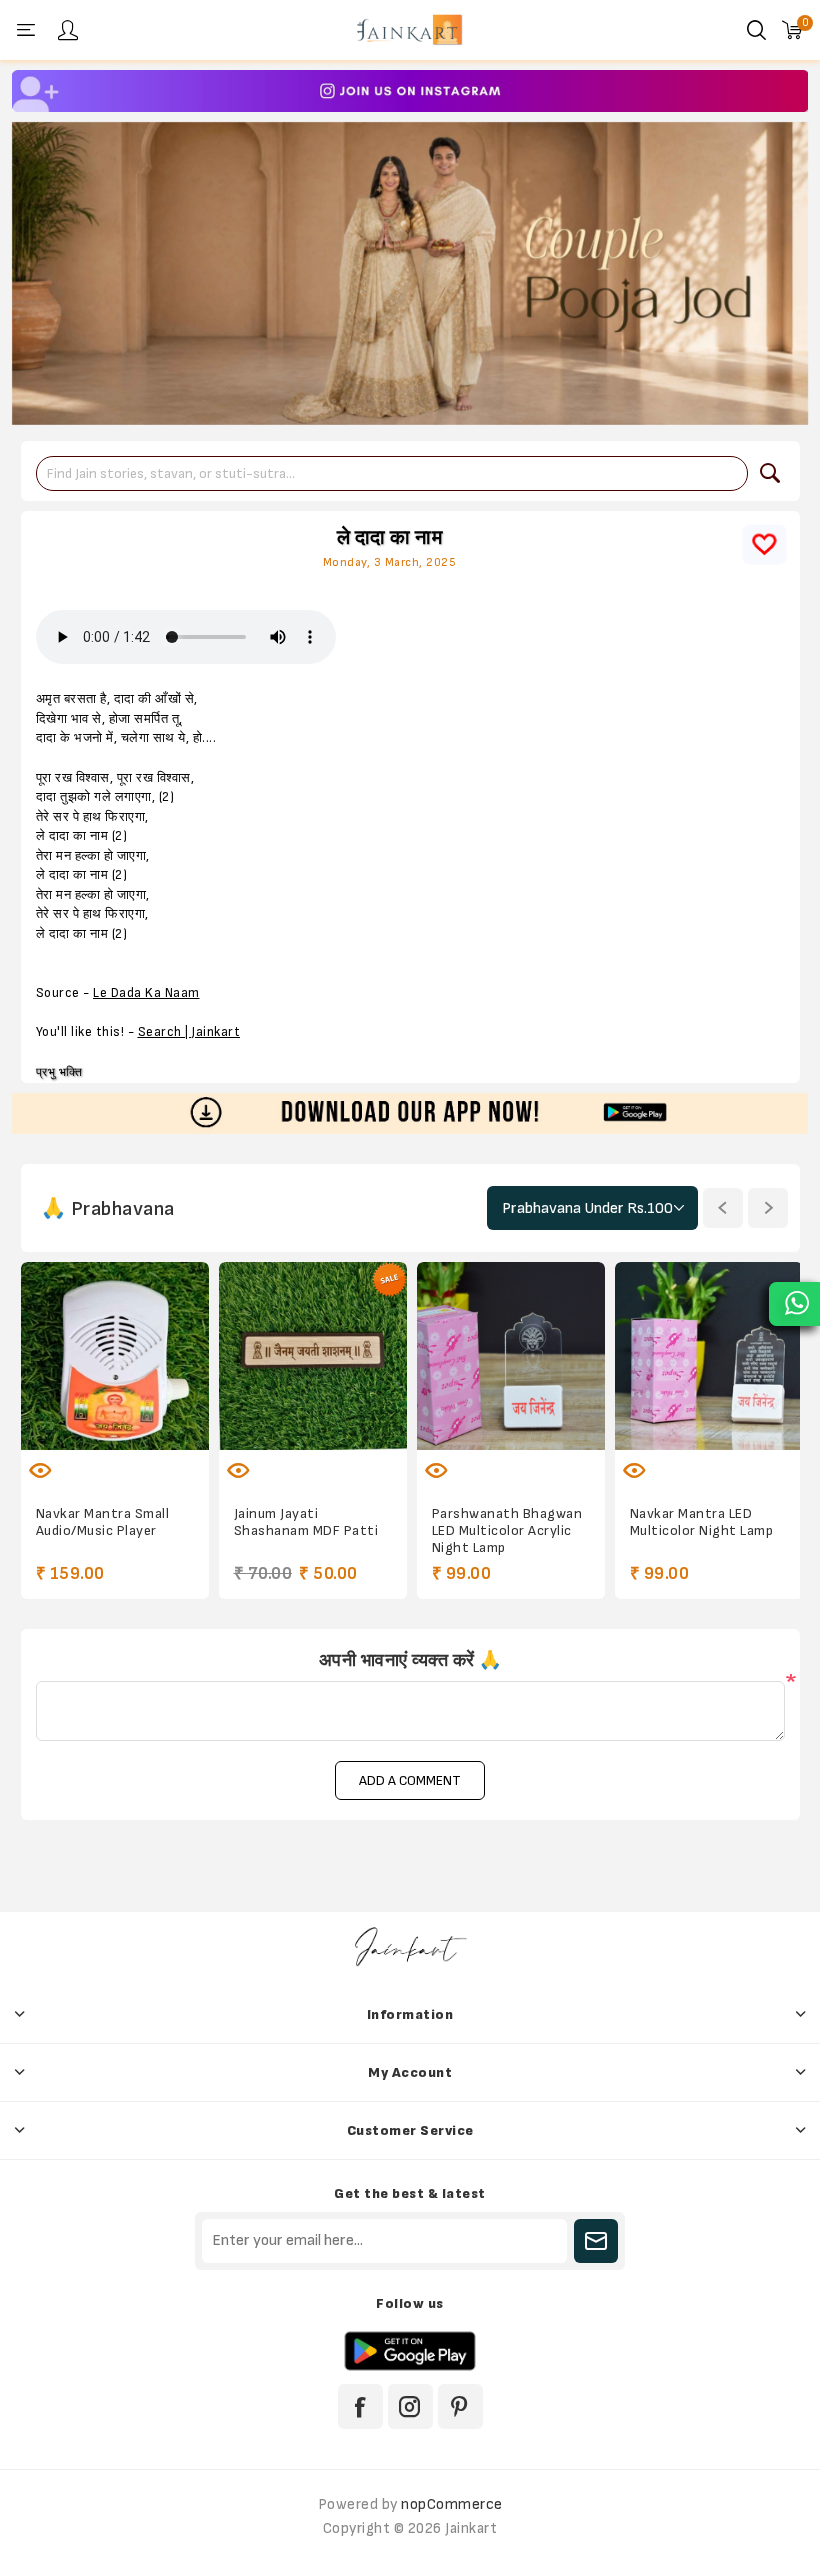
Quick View (41, 1470)
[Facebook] (360, 2406)
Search (770, 473)
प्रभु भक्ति (59, 1072)
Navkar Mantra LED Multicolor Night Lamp (702, 1522)
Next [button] (768, 1208)
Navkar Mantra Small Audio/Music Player (103, 1522)
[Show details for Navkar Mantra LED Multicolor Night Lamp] (709, 1356)
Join (596, 2241)
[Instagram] (410, 2406)
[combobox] (392, 473)
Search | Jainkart (189, 1032)
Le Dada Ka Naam (146, 993)
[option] (410, 91)
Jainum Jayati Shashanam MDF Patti (306, 1522)
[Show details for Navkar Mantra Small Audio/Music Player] (115, 1356)
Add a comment (410, 1780)
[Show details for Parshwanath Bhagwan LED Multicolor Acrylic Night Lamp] (511, 1356)
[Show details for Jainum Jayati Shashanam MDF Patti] (313, 1356)
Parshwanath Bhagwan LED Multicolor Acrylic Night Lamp (507, 1530)
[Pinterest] (460, 2406)
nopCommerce (452, 2504)
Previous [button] (723, 1208)
